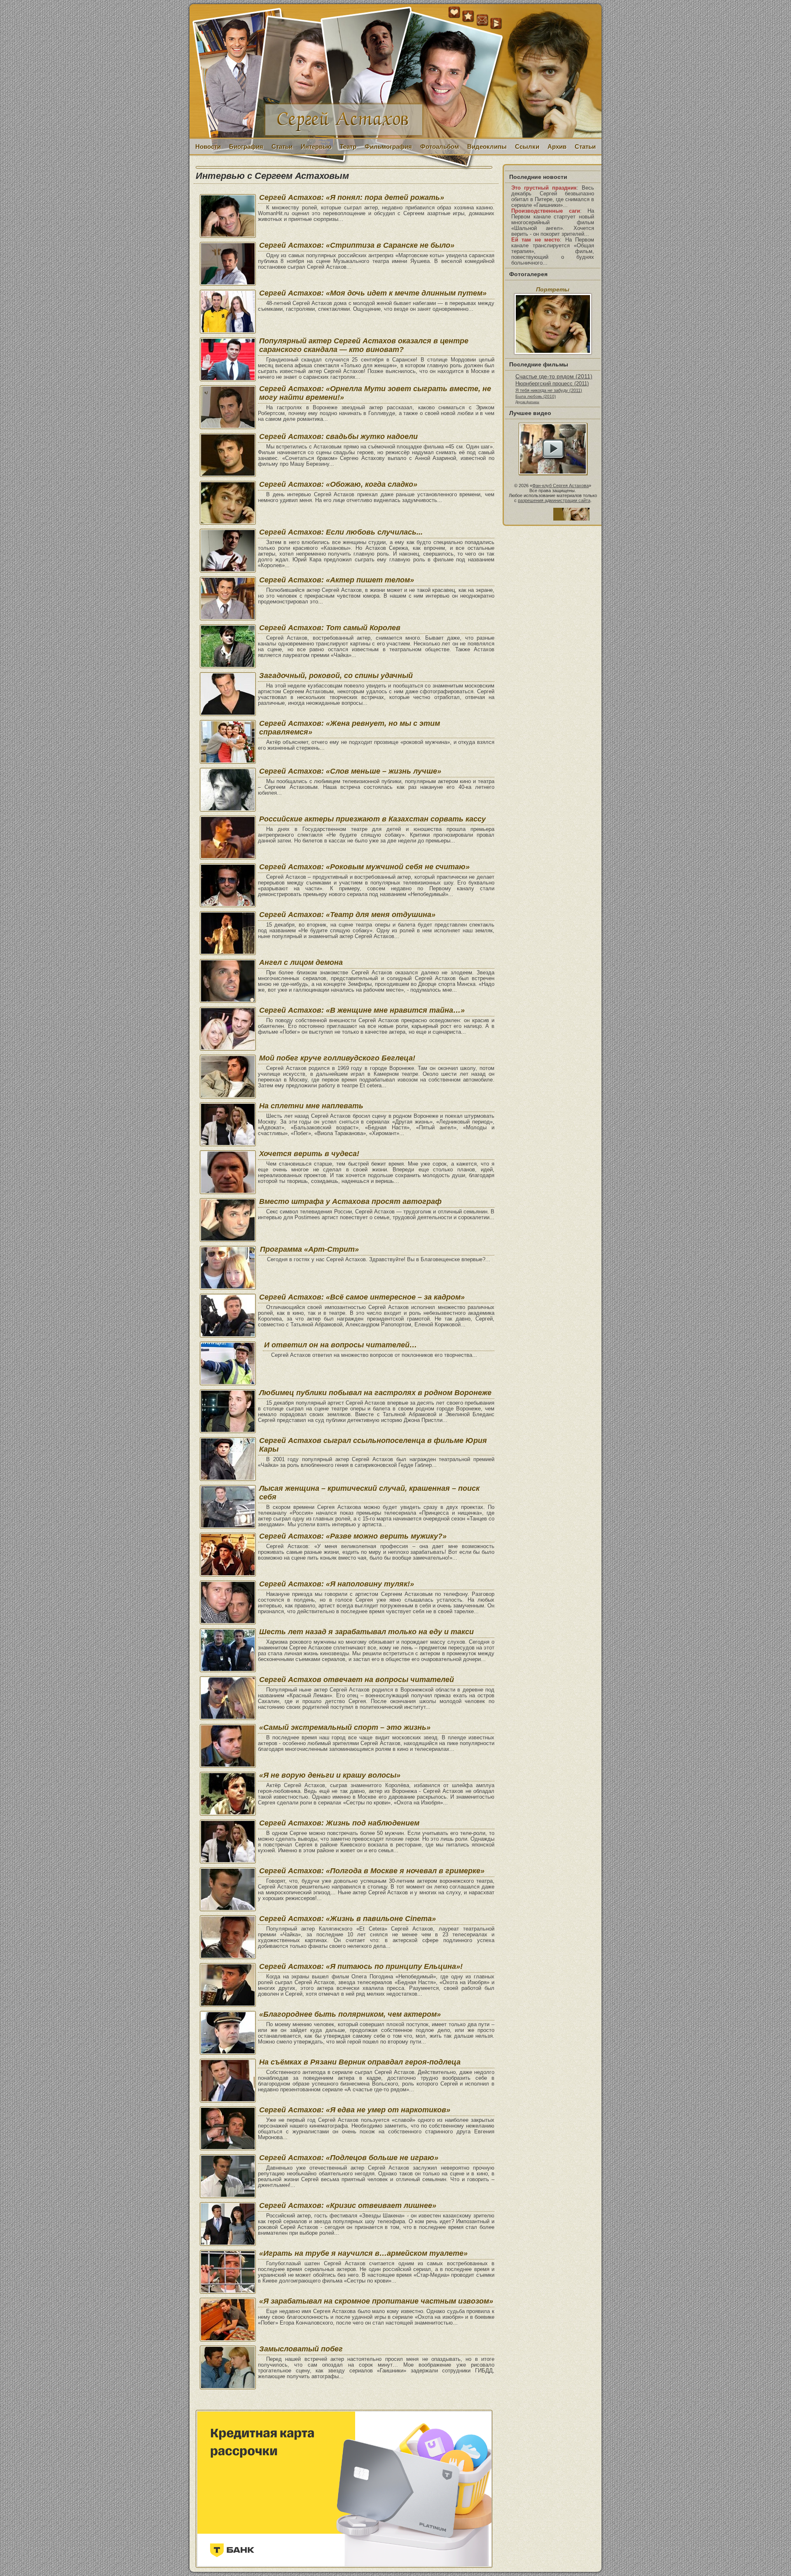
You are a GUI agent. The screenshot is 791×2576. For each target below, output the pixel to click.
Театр (348, 147)
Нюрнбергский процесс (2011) (552, 384)
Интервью (316, 147)
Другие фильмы (527, 402)
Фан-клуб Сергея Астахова (560, 486)
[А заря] (553, 449)
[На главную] (454, 16)
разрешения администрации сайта (554, 500)
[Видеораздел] (496, 24)
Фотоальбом (440, 147)
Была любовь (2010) (536, 396)
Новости (208, 147)
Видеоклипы (487, 147)
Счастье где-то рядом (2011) (554, 376)
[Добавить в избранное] (468, 16)
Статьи (282, 147)
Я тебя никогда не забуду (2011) (549, 390)
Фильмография (388, 147)
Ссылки (527, 147)
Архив (557, 147)
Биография (246, 147)
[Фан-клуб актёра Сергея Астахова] (395, 72)
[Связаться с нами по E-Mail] (482, 20)
